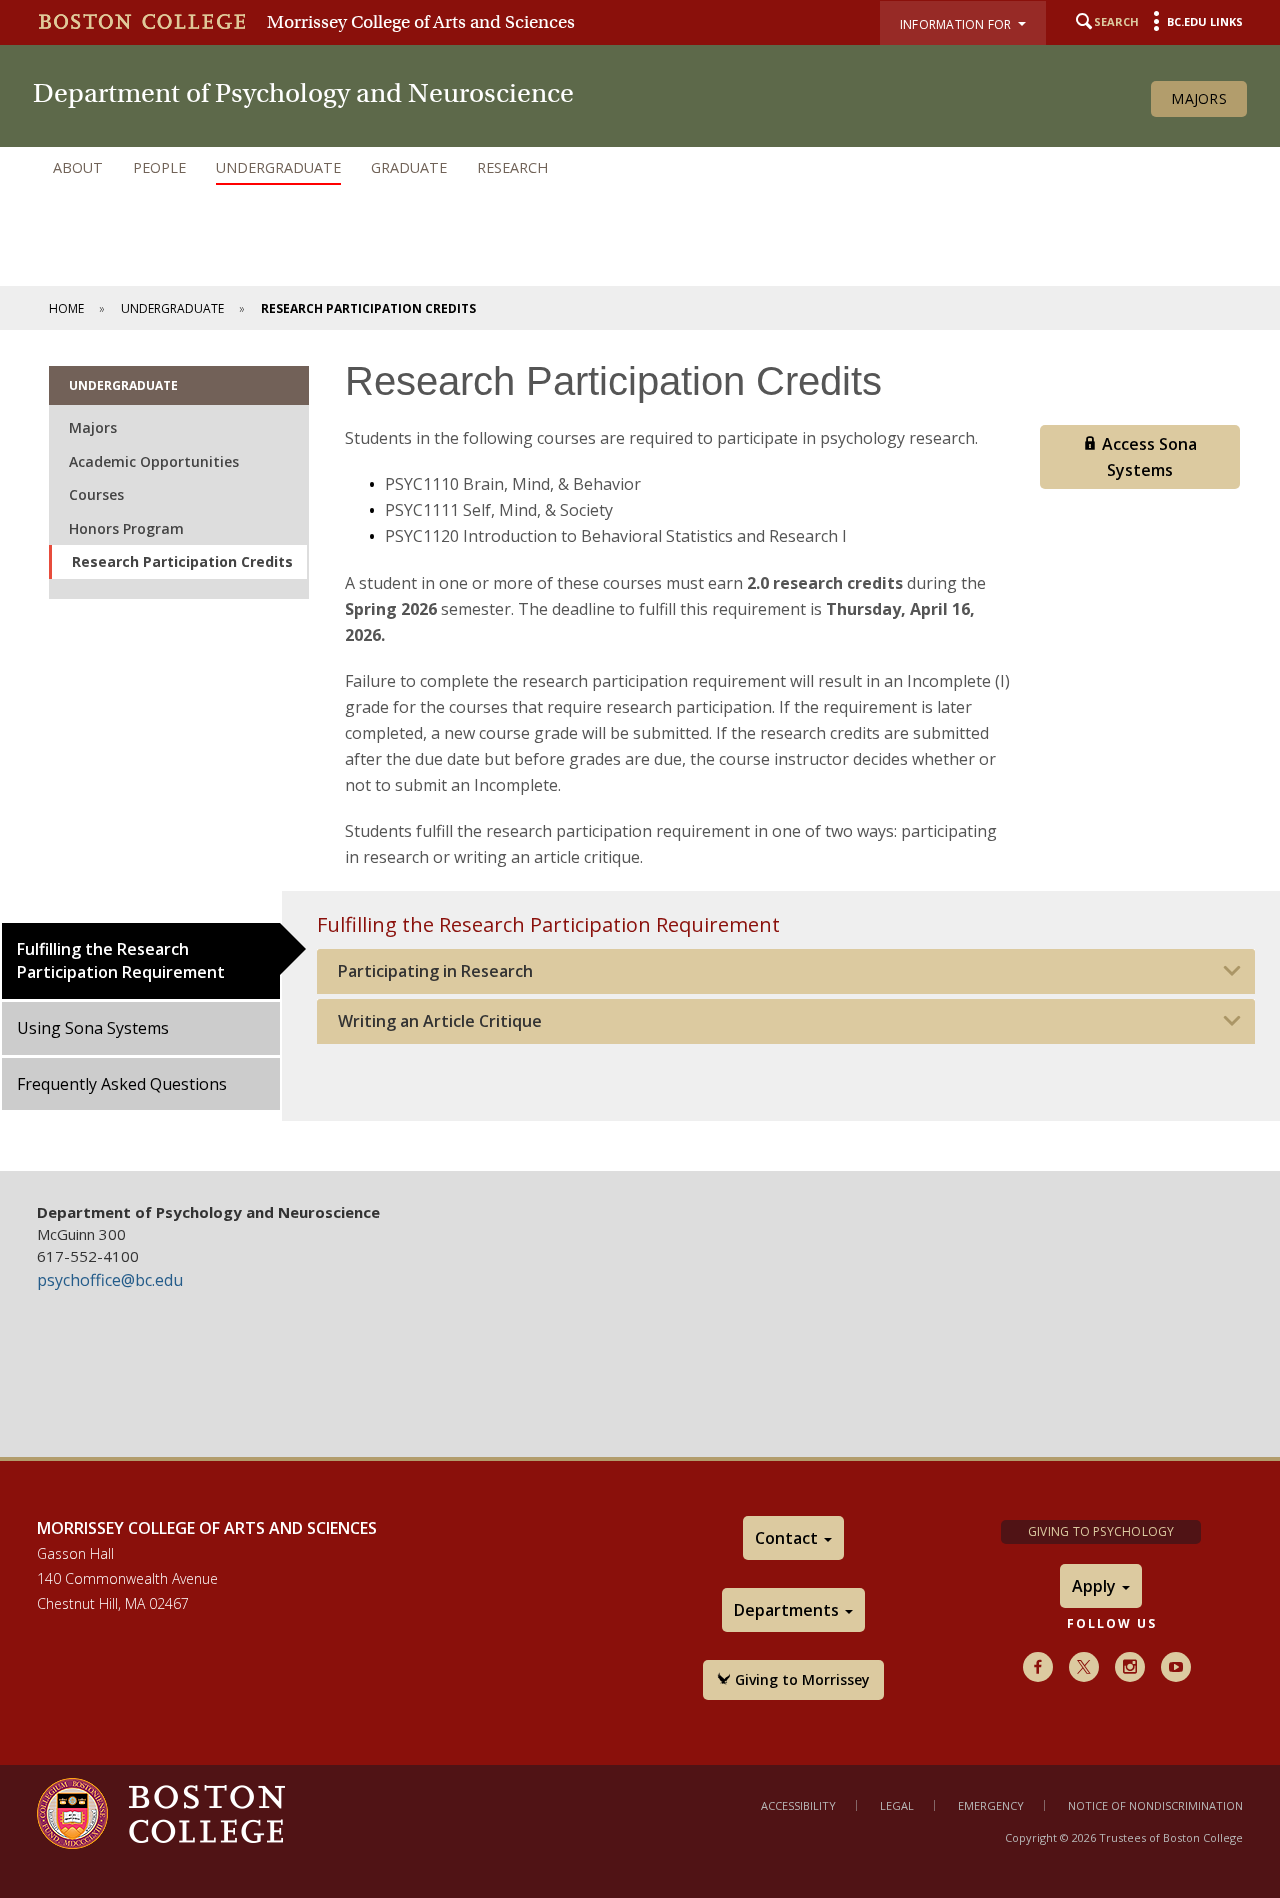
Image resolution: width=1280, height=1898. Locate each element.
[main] (640, 750)
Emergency (991, 1805)
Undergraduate (278, 167)
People (159, 167)
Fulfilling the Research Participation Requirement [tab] (121, 960)
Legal (897, 1805)
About (78, 167)
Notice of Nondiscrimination (1155, 1805)
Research (512, 167)
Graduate (409, 167)
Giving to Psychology (1101, 1531)
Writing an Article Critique (440, 1021)
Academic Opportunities (154, 461)
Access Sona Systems (1147, 457)
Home (66, 308)
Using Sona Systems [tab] (93, 1028)
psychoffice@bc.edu (110, 1280)
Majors (1199, 98)
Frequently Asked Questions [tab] (122, 1084)
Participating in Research (435, 971)
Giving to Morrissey (800, 1679)
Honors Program (126, 528)
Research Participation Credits (182, 561)
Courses (96, 494)
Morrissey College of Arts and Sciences (421, 22)
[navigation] (640, 168)
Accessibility (798, 1805)
